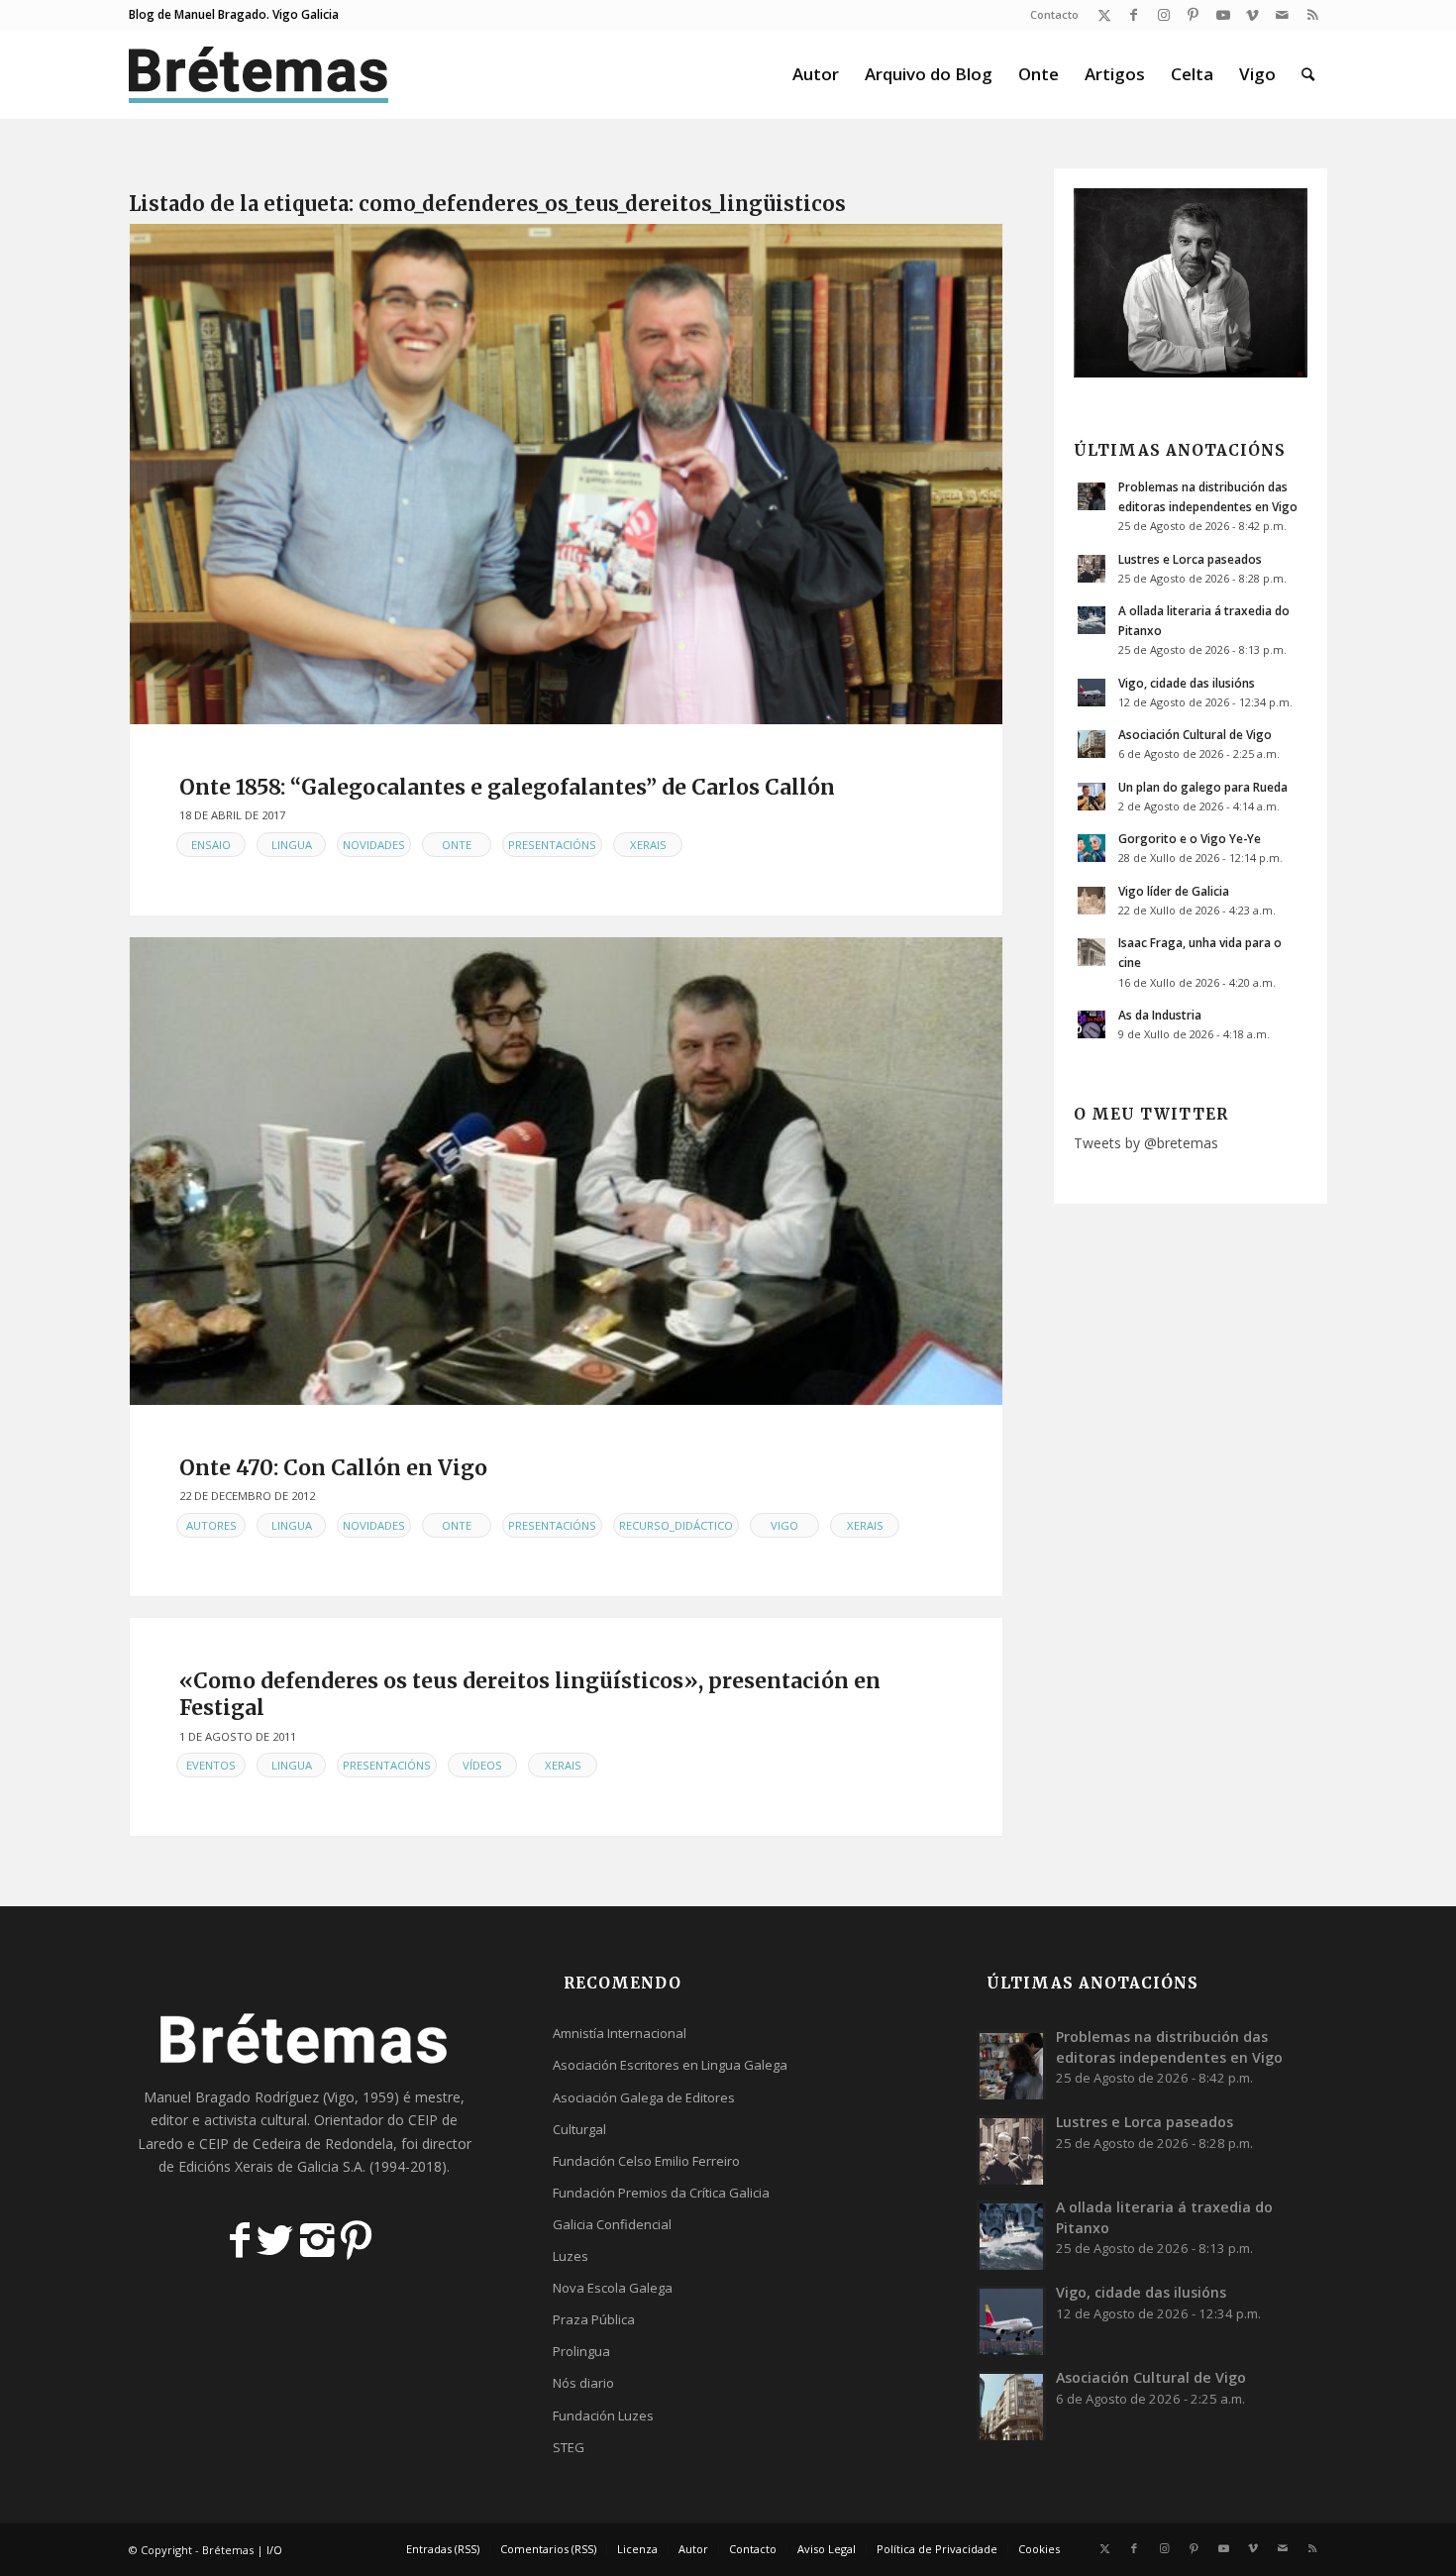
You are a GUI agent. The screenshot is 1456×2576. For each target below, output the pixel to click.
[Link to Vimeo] (1252, 15)
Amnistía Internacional (620, 2033)
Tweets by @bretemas (1146, 1143)
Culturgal (579, 2129)
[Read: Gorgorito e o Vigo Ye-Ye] (1092, 848)
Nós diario (583, 2383)
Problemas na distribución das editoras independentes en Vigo (1169, 2046)
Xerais (648, 845)
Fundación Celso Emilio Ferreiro (646, 2161)
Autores (211, 1525)
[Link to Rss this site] (1312, 15)
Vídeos (482, 1765)
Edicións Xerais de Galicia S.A (270, 2166)
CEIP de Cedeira (250, 2144)
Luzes (571, 2256)
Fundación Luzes (603, 2415)
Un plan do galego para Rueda (1203, 787)
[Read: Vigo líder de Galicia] (1092, 901)
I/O (274, 2550)
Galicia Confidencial (612, 2224)
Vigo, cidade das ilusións (1187, 683)
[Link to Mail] (1282, 15)
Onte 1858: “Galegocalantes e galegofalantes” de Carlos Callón (507, 787)
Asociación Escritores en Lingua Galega (670, 2065)
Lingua (292, 845)
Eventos (211, 1765)
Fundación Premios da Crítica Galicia (661, 2193)
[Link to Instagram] (1163, 15)
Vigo (784, 1525)
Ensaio (211, 845)
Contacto (1054, 14)
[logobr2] (259, 74)
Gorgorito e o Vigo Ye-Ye (1190, 838)
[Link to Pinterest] (1193, 15)
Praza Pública (594, 2319)
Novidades (374, 845)
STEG (569, 2447)
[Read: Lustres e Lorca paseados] (1092, 569)
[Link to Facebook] (1134, 15)
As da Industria (1160, 1015)
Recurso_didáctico (676, 1525)
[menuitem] (1049, 15)
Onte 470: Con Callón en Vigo (333, 1468)
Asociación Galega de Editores (644, 2097)
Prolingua (581, 2351)
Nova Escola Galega (613, 2288)
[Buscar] (1308, 74)
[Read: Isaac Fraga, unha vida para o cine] (1092, 952)
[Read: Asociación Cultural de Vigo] (1092, 744)
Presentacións (552, 845)
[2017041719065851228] (566, 474)
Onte (457, 845)
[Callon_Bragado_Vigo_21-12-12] (566, 1171)
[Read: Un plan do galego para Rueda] (1092, 797)
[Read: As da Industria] (1092, 1024)
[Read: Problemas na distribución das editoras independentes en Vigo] (1092, 496)
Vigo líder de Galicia (1174, 891)
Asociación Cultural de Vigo (1195, 734)
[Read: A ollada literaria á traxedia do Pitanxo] (1092, 620)
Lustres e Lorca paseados (1190, 559)
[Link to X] (1104, 15)
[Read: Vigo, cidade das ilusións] (1092, 693)
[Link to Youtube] (1223, 15)
